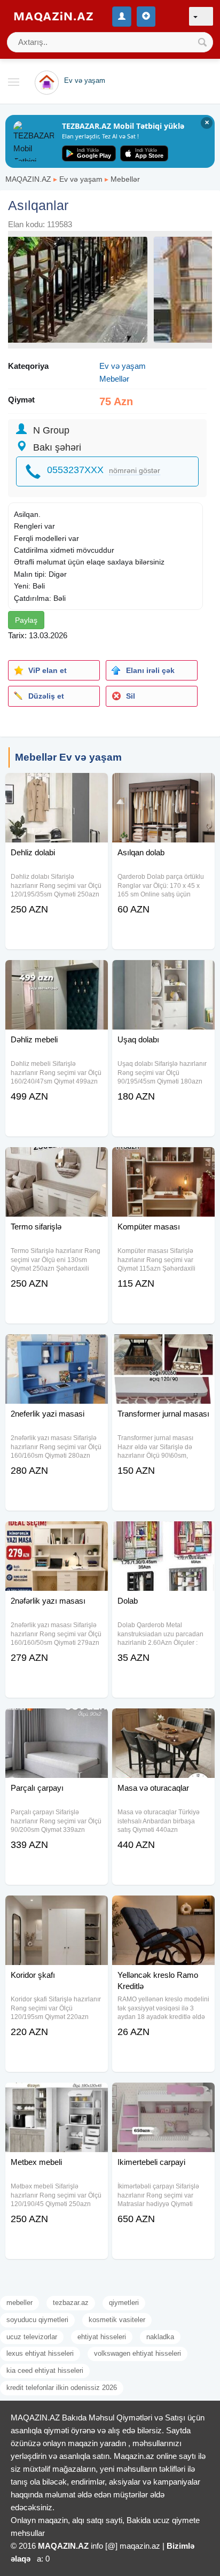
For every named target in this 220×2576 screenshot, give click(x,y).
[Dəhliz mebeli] (57, 973)
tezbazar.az (71, 2303)
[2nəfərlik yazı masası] (57, 1535)
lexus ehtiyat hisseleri (40, 2353)
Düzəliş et (46, 696)
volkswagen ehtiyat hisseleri (137, 2353)
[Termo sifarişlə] (57, 1161)
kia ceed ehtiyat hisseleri (45, 2370)
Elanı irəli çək (150, 670)
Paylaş (26, 620)
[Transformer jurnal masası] (163, 1348)
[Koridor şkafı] (57, 1909)
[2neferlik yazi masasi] (57, 1348)
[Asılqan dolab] (163, 786)
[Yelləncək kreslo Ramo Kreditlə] (163, 1909)
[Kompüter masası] (163, 1161)
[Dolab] (163, 1535)
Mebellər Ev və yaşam (68, 757)
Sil (131, 696)
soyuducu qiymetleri (37, 2320)
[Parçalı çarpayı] (57, 1722)
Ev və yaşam (81, 179)
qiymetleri (124, 2303)
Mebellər (125, 179)
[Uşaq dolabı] (163, 973)
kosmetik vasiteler (117, 2320)
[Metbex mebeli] (57, 2096)
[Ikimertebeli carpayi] (163, 2096)
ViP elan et (48, 670)
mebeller (19, 2303)
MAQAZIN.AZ (28, 179)
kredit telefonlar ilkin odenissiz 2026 (62, 2388)
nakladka (160, 2337)
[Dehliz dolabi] (57, 786)
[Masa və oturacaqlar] (163, 1722)
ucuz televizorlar (32, 2337)
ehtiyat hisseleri (102, 2337)
